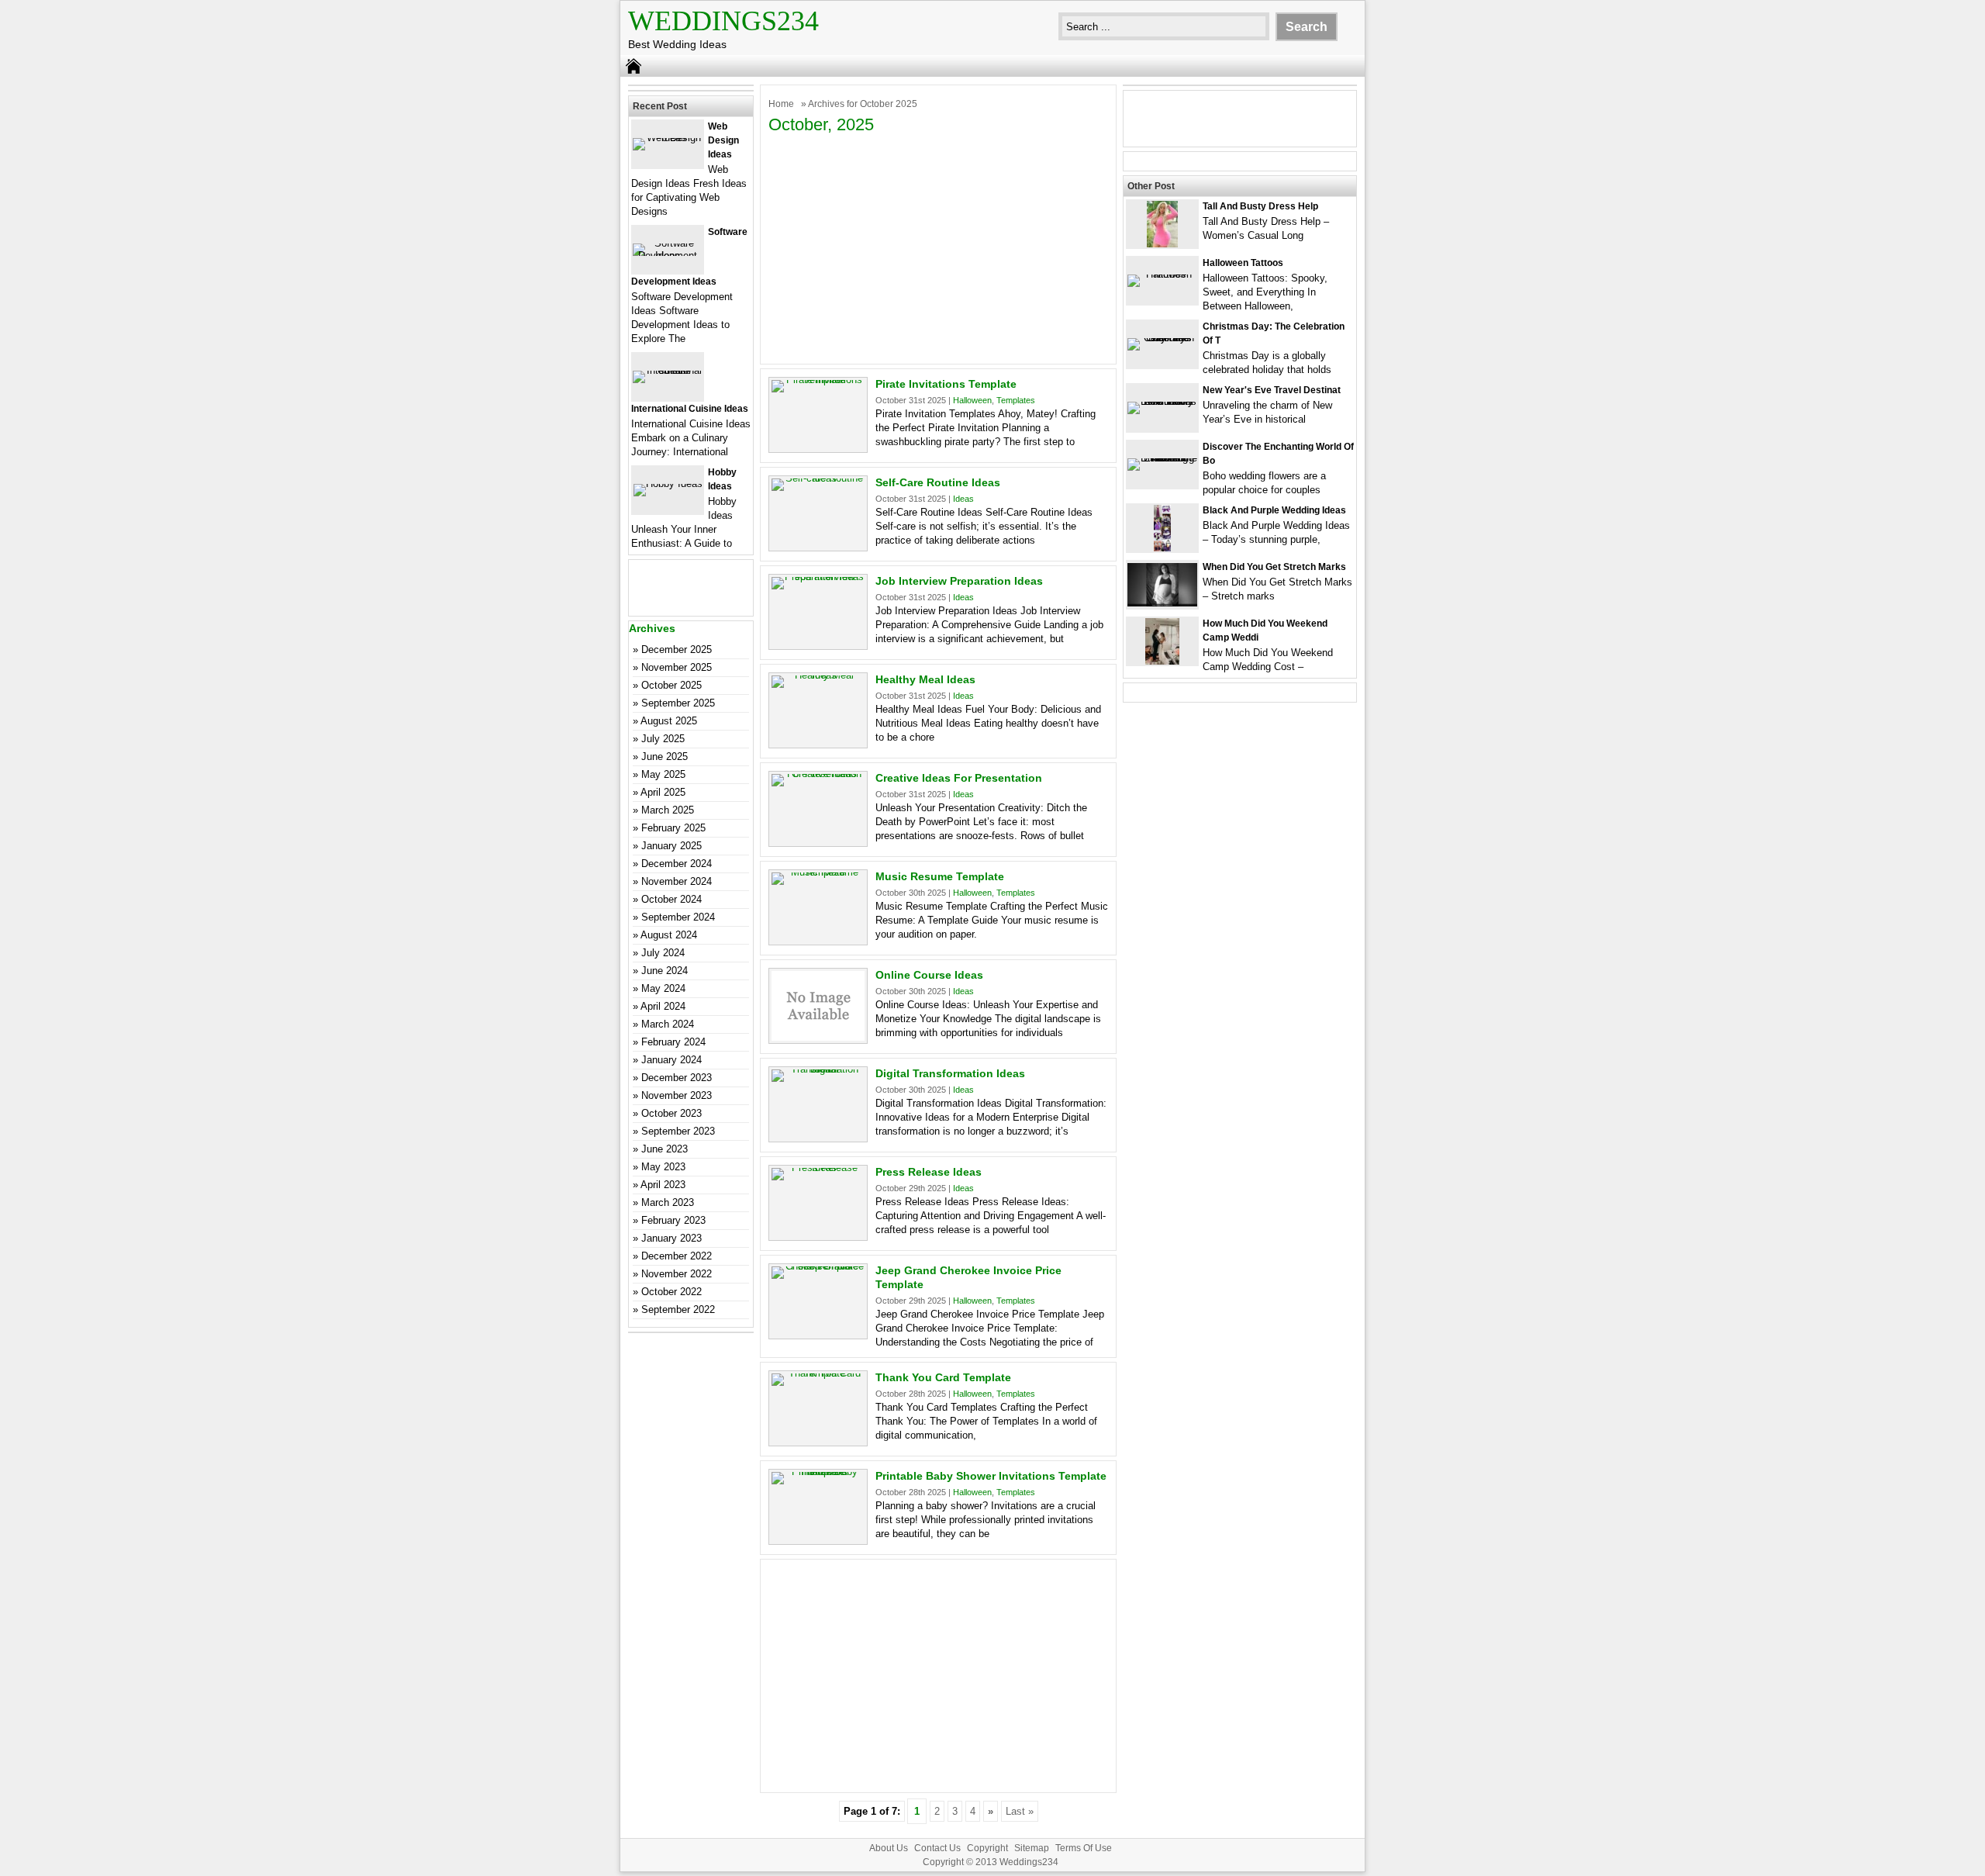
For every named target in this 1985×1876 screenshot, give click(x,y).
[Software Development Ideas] (668, 256)
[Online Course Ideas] (818, 1037)
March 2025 (668, 810)
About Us (889, 1848)
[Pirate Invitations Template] (818, 380)
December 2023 (677, 1078)
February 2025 (673, 828)
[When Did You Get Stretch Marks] (1162, 603)
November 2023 (677, 1095)
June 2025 (665, 757)
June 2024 (665, 971)
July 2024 (663, 953)
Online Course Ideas (929, 975)
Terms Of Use (1084, 1848)
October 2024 (671, 899)
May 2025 (663, 774)
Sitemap (1032, 1848)
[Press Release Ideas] (818, 1168)
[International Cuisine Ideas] (668, 370)
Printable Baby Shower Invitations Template (991, 1476)
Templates (1016, 400)
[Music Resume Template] (818, 872)
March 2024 (668, 1024)
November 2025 (677, 667)
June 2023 (665, 1149)
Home (781, 104)
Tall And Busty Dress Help (1260, 206)
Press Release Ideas (929, 1172)
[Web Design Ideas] (668, 138)
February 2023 (673, 1220)
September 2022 (678, 1309)
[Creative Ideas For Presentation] (818, 774)
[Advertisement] (938, 247)
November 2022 (677, 1274)
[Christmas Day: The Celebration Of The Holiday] (1162, 338)
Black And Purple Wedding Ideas (1274, 510)
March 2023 (668, 1202)
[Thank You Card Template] (818, 1373)
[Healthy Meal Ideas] (818, 675)
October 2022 (671, 1292)
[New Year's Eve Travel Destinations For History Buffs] (1162, 401)
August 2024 (669, 935)
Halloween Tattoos (1243, 263)
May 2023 (663, 1167)
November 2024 (677, 881)
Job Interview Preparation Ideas (959, 581)
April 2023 (663, 1185)
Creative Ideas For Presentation (959, 778)
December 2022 (677, 1256)
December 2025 (677, 650)
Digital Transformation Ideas (950, 1073)
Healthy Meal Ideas (925, 679)
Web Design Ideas (723, 140)
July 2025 (663, 739)
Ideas (963, 499)
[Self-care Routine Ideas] (818, 478)
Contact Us (937, 1848)
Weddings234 (723, 21)
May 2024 (663, 988)
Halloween (972, 400)
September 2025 (678, 703)
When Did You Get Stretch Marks (1274, 567)
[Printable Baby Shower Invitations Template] (818, 1472)
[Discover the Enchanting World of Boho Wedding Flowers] (1162, 458)
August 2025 (669, 721)
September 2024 (678, 917)
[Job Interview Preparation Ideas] (818, 577)
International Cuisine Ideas (690, 409)
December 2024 (677, 864)
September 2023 (678, 1131)
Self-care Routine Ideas (938, 482)
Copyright (987, 1848)
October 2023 (671, 1113)
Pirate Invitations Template (946, 384)
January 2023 (671, 1238)
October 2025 (671, 685)
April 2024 (663, 1006)
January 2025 (671, 846)
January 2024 (671, 1060)
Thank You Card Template (943, 1377)
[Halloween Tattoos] (1162, 274)
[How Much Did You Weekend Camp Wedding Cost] (1162, 661)
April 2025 (663, 792)
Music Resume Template (940, 876)
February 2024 (673, 1042)
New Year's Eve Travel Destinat (1272, 390)
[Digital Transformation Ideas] (818, 1069)
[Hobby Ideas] (668, 484)
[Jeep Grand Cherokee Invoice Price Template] (818, 1266)
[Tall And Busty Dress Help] (1162, 244)
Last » (1020, 1811)
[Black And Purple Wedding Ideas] (1162, 548)
